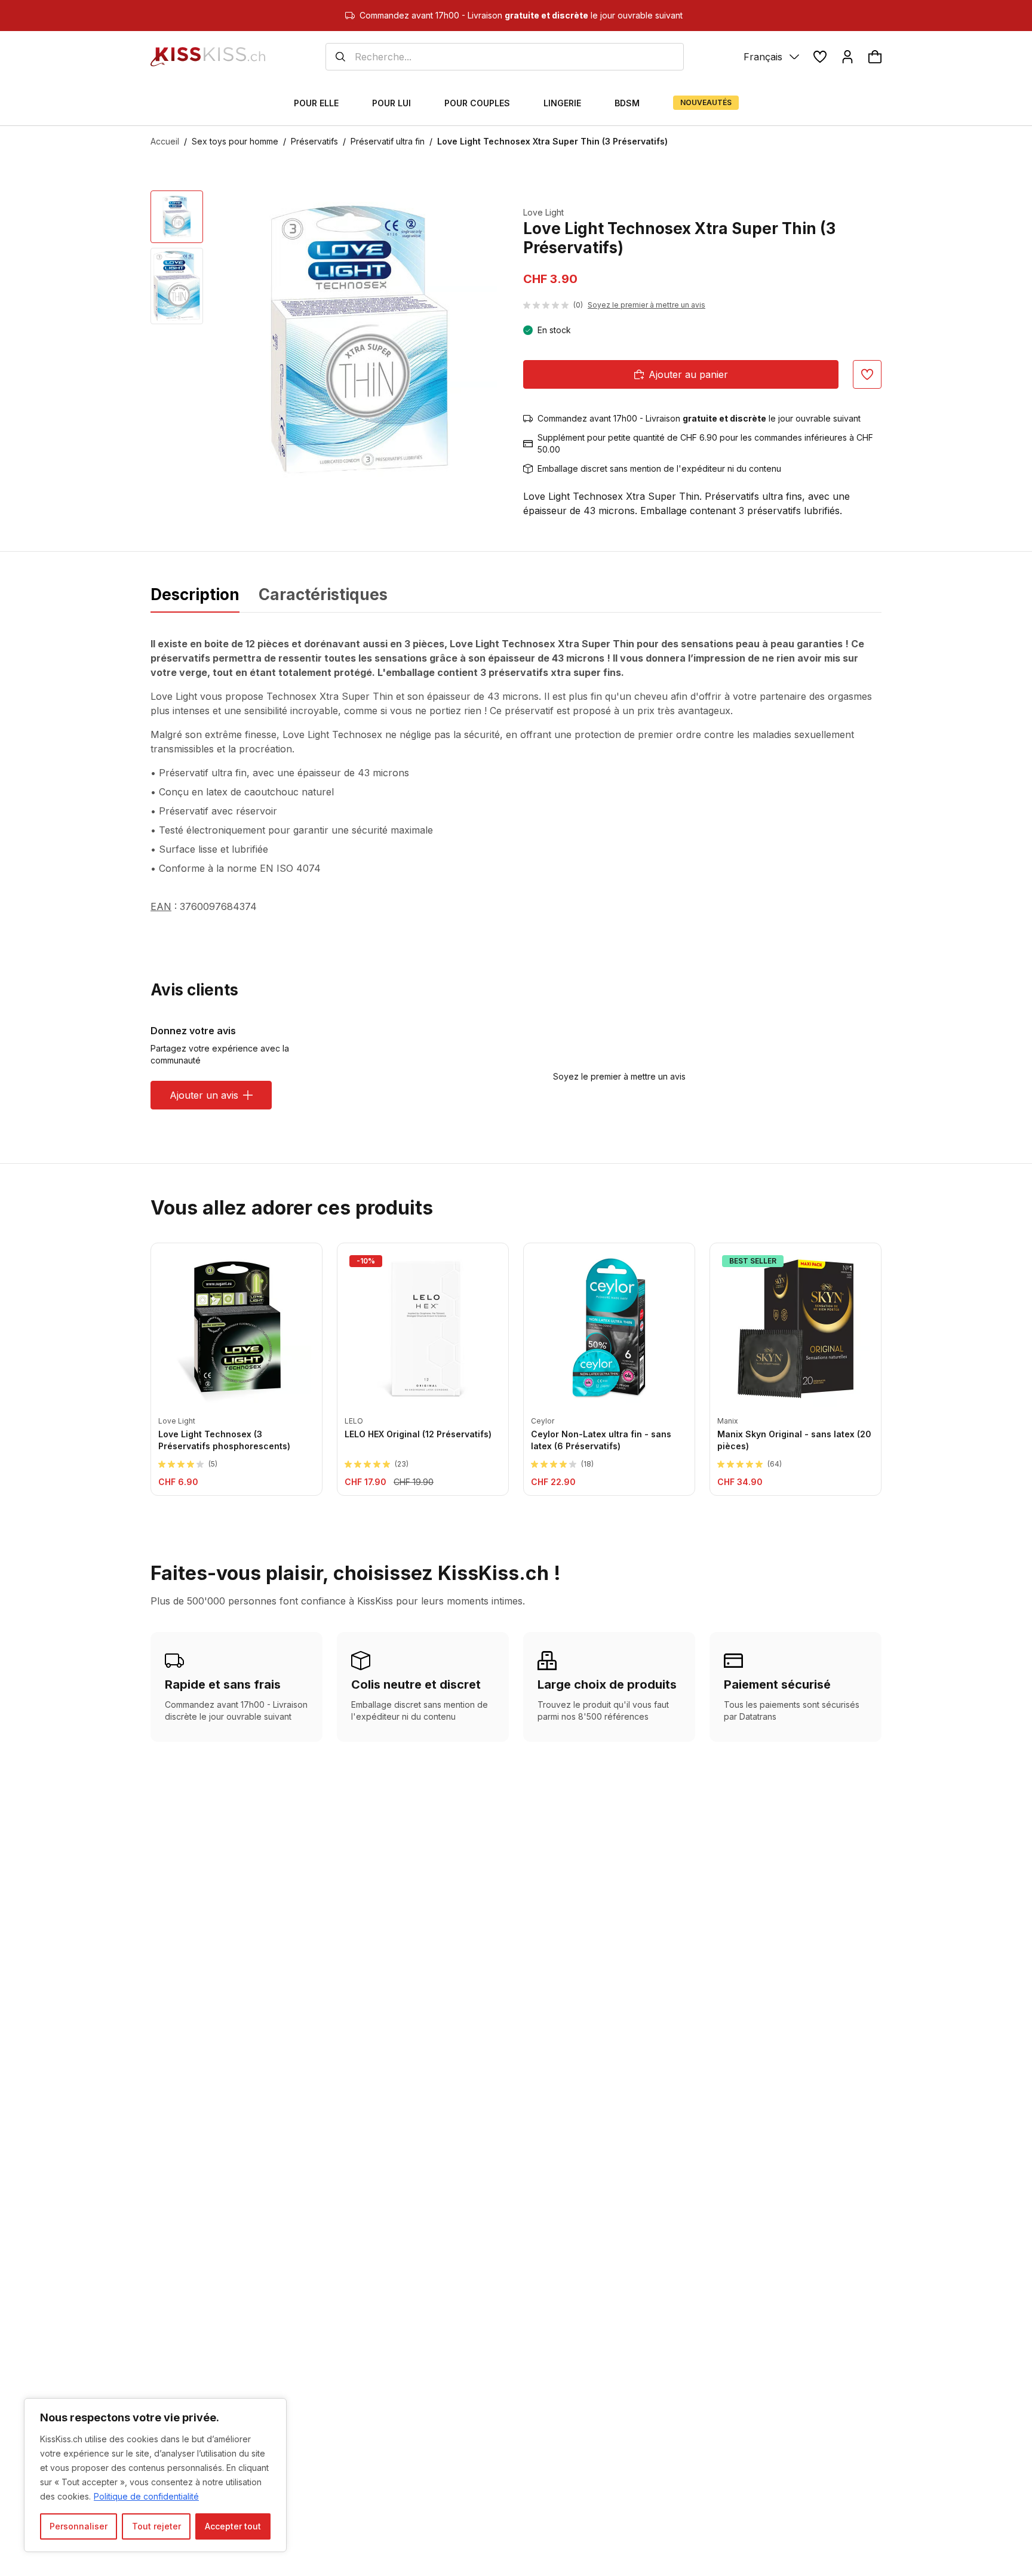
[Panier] (875, 57)
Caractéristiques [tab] (323, 594)
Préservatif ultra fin (388, 141)
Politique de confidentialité (146, 2496)
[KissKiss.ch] (208, 57)
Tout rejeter (156, 2526)
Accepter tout (233, 2526)
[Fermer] (274, 2408)
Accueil (165, 141)
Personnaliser (79, 2526)
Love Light (543, 212)
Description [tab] (195, 594)
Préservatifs (314, 141)
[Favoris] (820, 57)
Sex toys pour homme (235, 141)
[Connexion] (847, 57)
